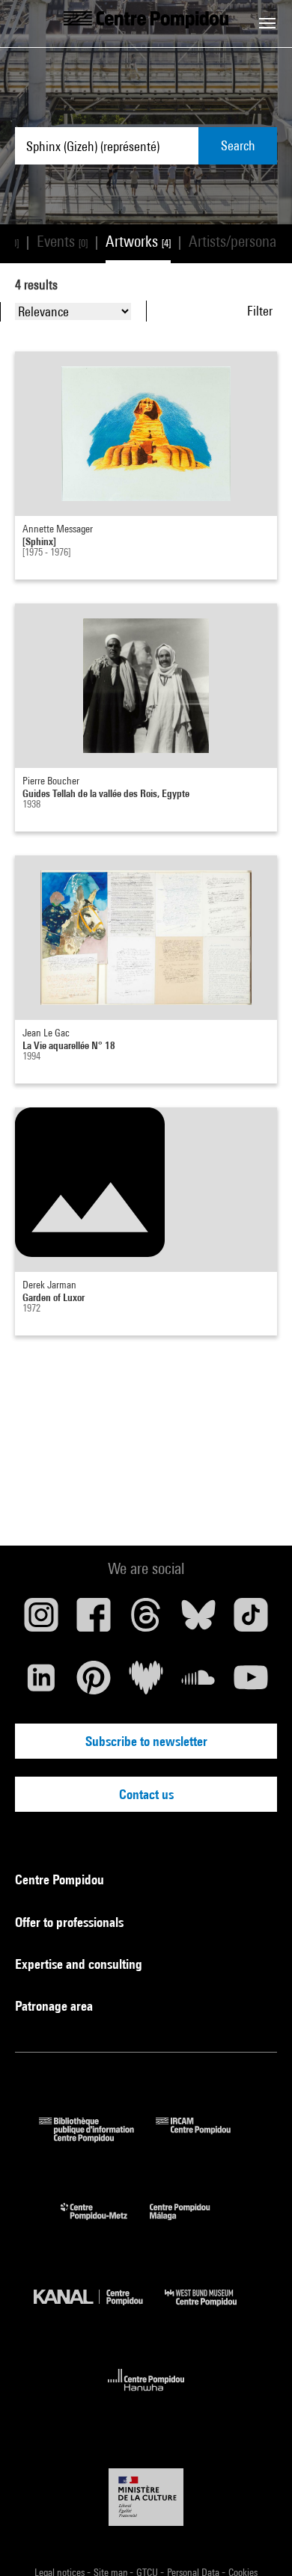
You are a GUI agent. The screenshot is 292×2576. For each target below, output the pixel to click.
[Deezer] (146, 1683)
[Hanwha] (146, 2395)
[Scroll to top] (257, 2541)
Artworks (138, 241)
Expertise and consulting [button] (80, 1964)
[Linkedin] (41, 1683)
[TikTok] (251, 1620)
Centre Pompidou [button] (61, 1879)
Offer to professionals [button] (71, 1922)
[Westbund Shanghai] (212, 2309)
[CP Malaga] (191, 2223)
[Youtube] (251, 1683)
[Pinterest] (94, 1683)
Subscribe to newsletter (146, 1741)
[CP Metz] (105, 2223)
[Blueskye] (198, 1620)
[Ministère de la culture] (146, 2497)
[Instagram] (41, 1620)
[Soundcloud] (198, 1683)
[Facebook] (94, 1620)
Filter (260, 311)
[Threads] (146, 1620)
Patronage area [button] (55, 2006)
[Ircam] (204, 2137)
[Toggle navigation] (267, 23)
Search (238, 145)
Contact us (146, 1794)
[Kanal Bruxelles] (99, 2309)
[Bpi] (97, 2137)
